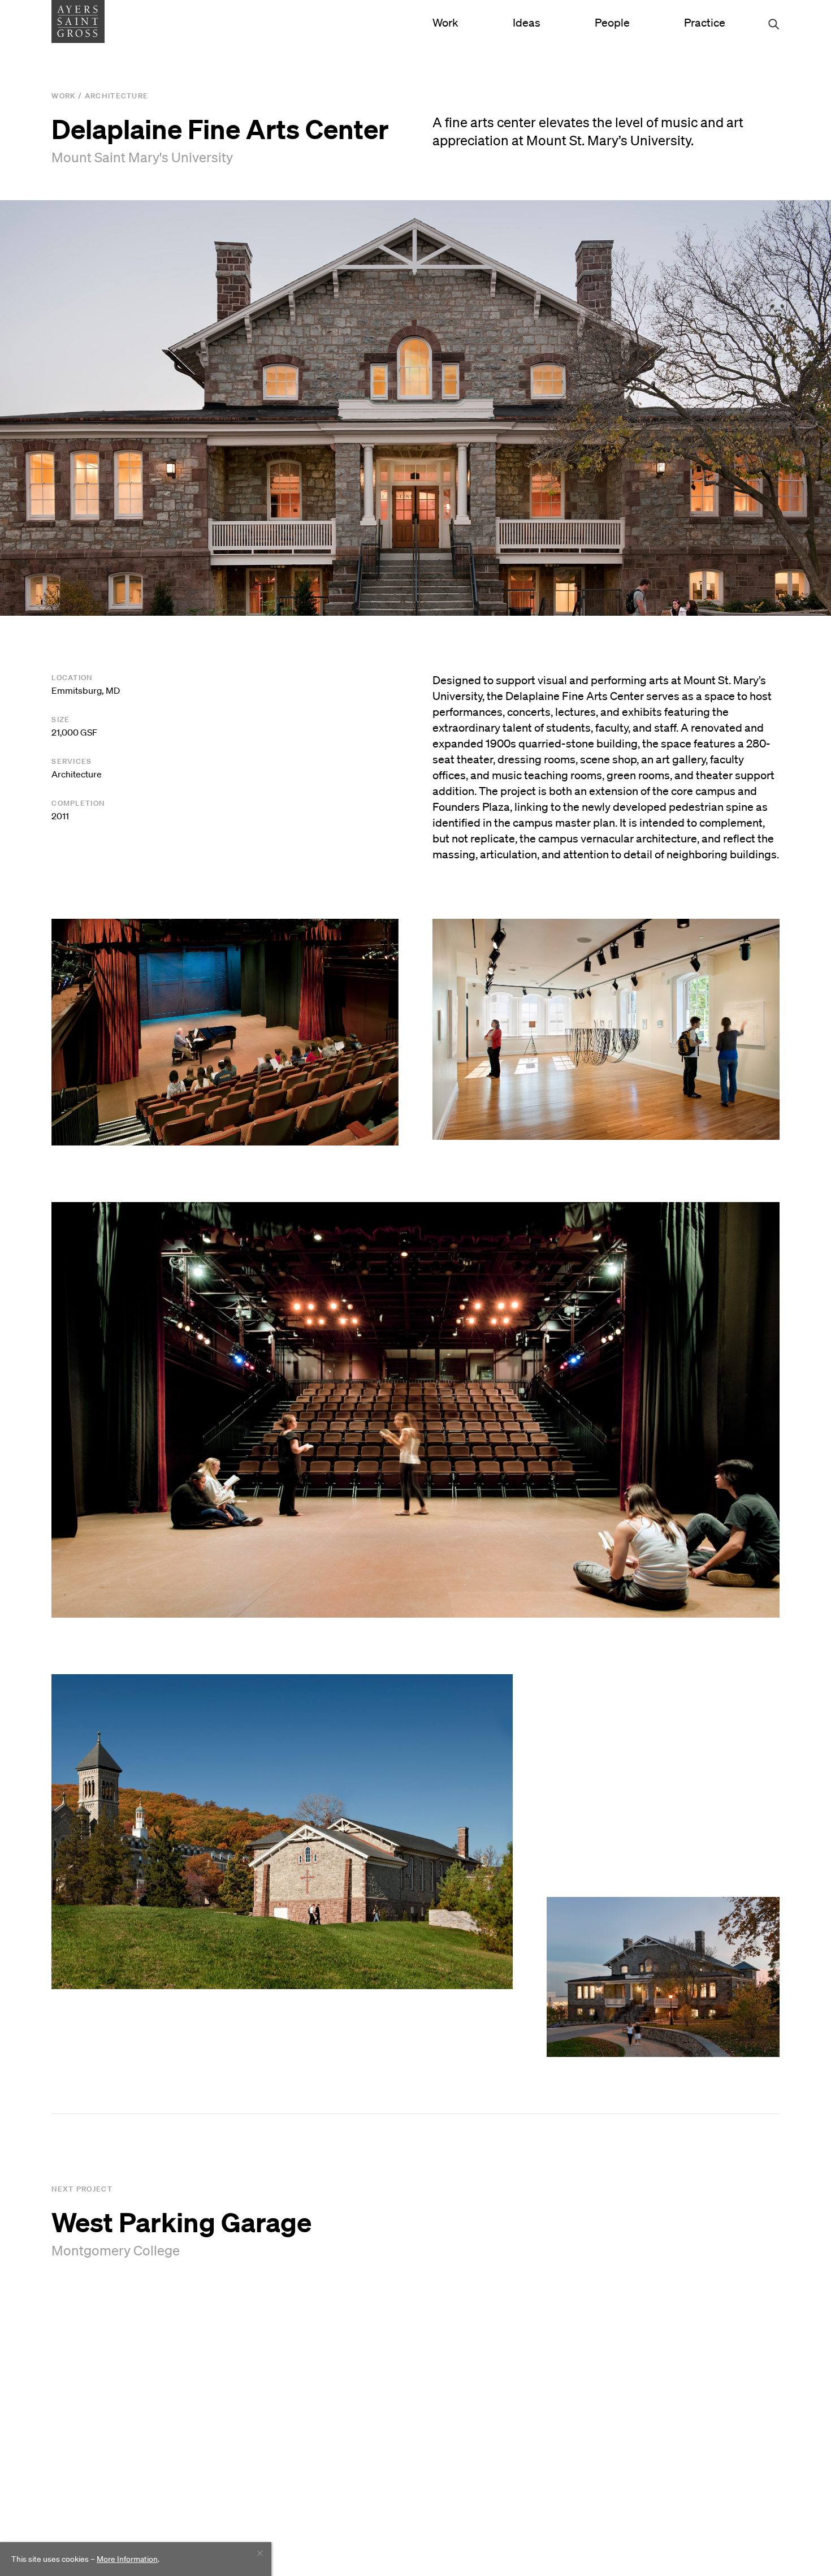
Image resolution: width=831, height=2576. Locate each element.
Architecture (117, 96)
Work (445, 23)
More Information (127, 2559)
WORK (64, 96)
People (612, 23)
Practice (705, 23)
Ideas (527, 23)
